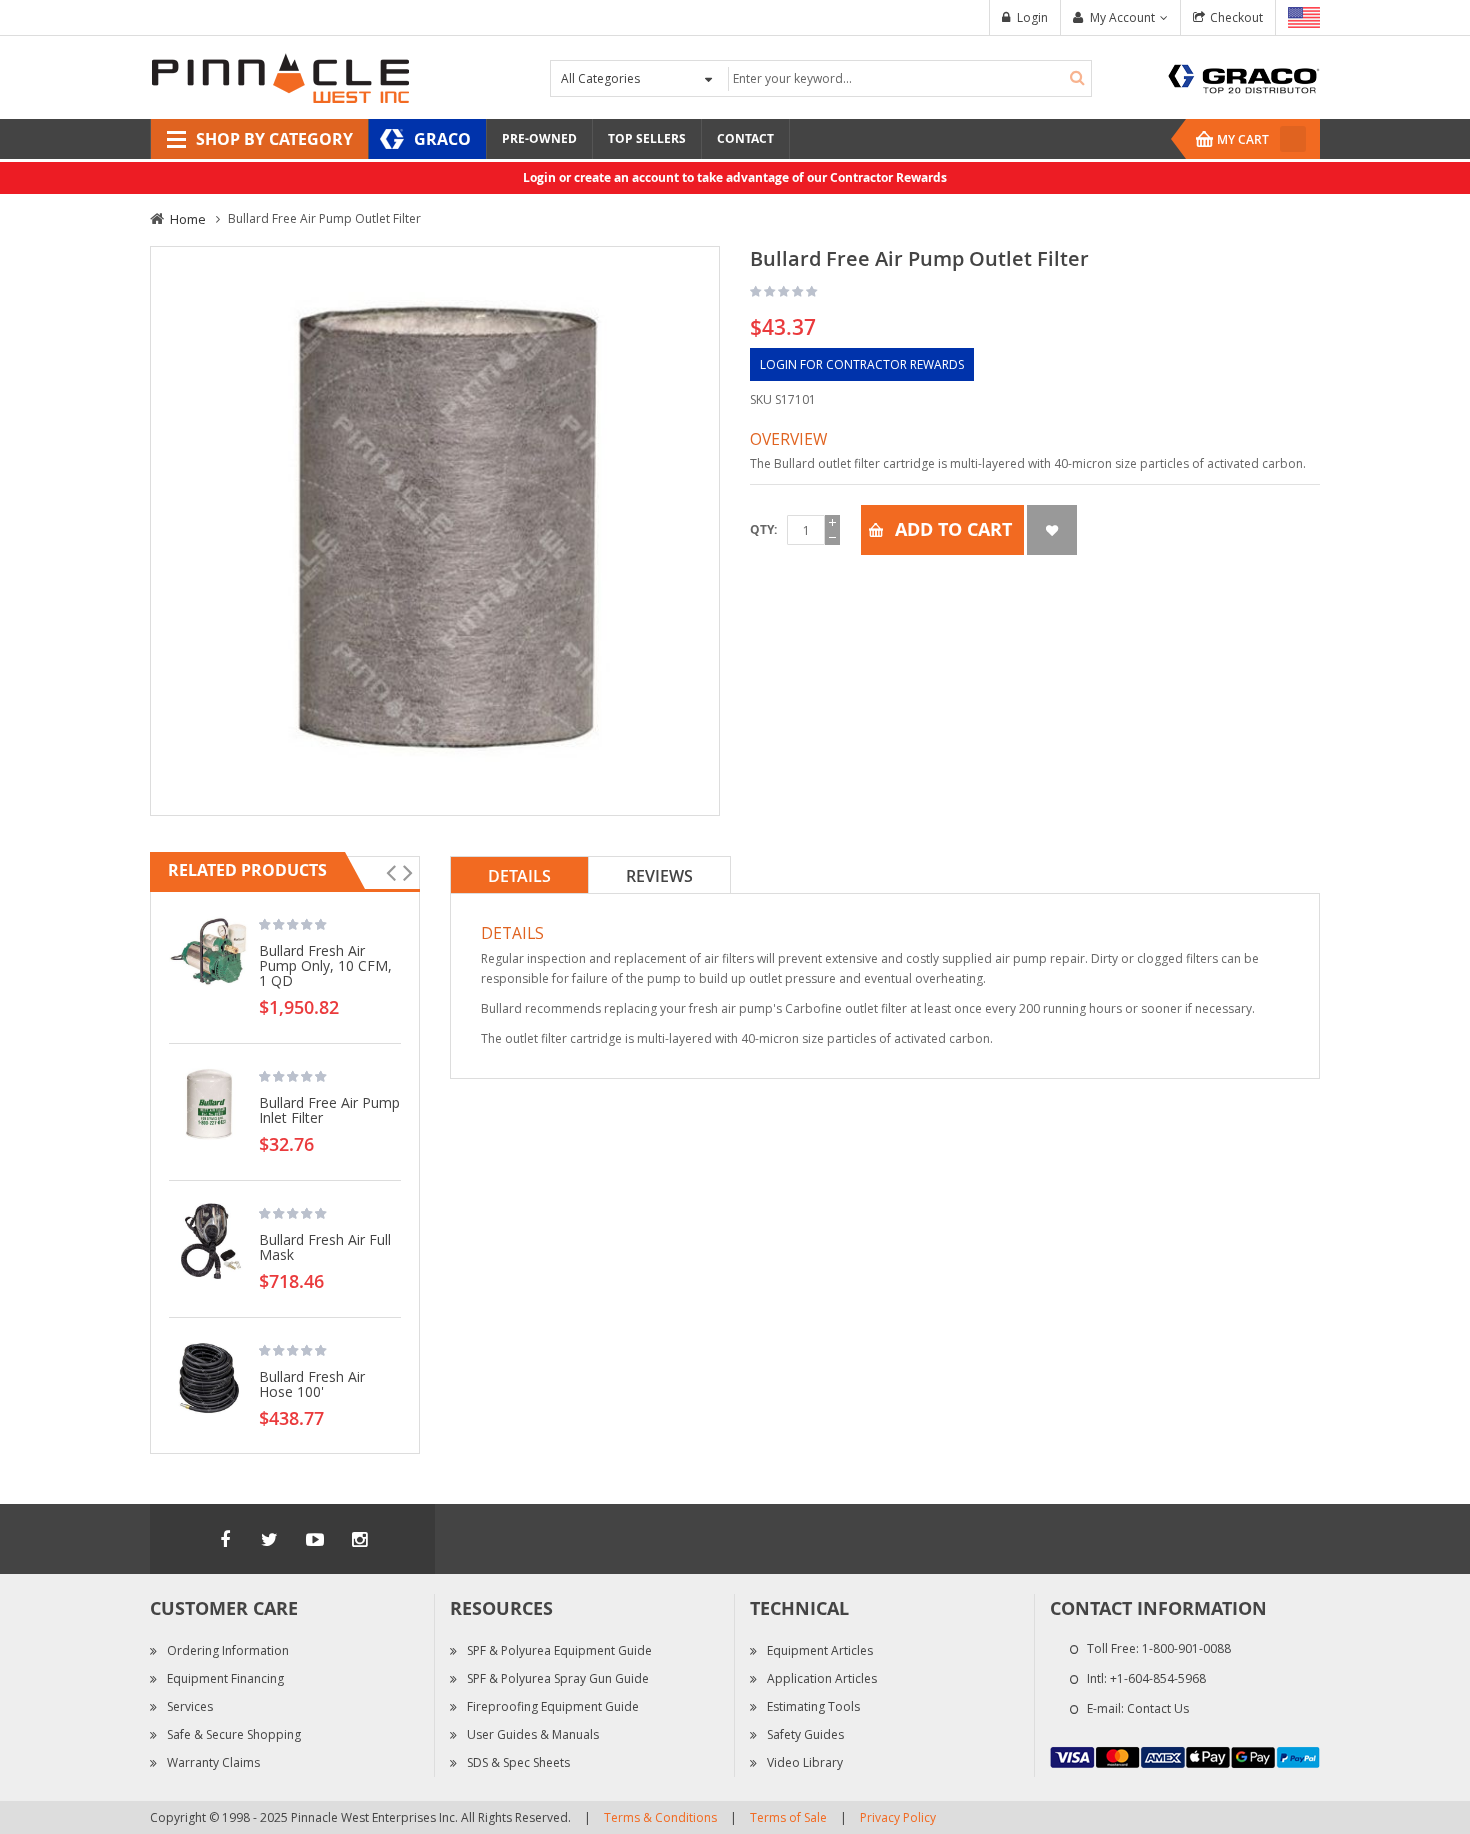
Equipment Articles (820, 1650)
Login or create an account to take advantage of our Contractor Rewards (735, 177)
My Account (1122, 17)
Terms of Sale (788, 1817)
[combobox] (907, 78)
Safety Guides (805, 1734)
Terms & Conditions (660, 1817)
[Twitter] (270, 1539)
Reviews (659, 876)
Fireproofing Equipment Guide (553, 1706)
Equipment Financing (225, 1678)
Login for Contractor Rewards (862, 364)
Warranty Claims (213, 1762)
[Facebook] (225, 1539)
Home (188, 219)
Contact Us (1158, 1708)
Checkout (1236, 17)
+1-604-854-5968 (1158, 1678)
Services (190, 1706)
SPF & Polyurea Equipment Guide (559, 1650)
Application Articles (822, 1678)
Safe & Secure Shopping (234, 1734)
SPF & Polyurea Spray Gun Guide (558, 1678)
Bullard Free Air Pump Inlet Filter (329, 1110)
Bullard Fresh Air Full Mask (325, 1247)
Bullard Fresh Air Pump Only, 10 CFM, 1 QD (325, 965)
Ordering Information (228, 1650)
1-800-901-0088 (1186, 1648)
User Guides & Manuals (533, 1734)
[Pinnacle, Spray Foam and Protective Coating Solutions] (280, 76)
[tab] (519, 875)
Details (519, 876)
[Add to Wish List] (1052, 530)
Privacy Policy (898, 1817)
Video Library (805, 1762)
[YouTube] (315, 1539)
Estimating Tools (813, 1706)
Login (1032, 17)
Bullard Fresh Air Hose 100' (312, 1384)
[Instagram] (360, 1539)
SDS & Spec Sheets (518, 1762)
